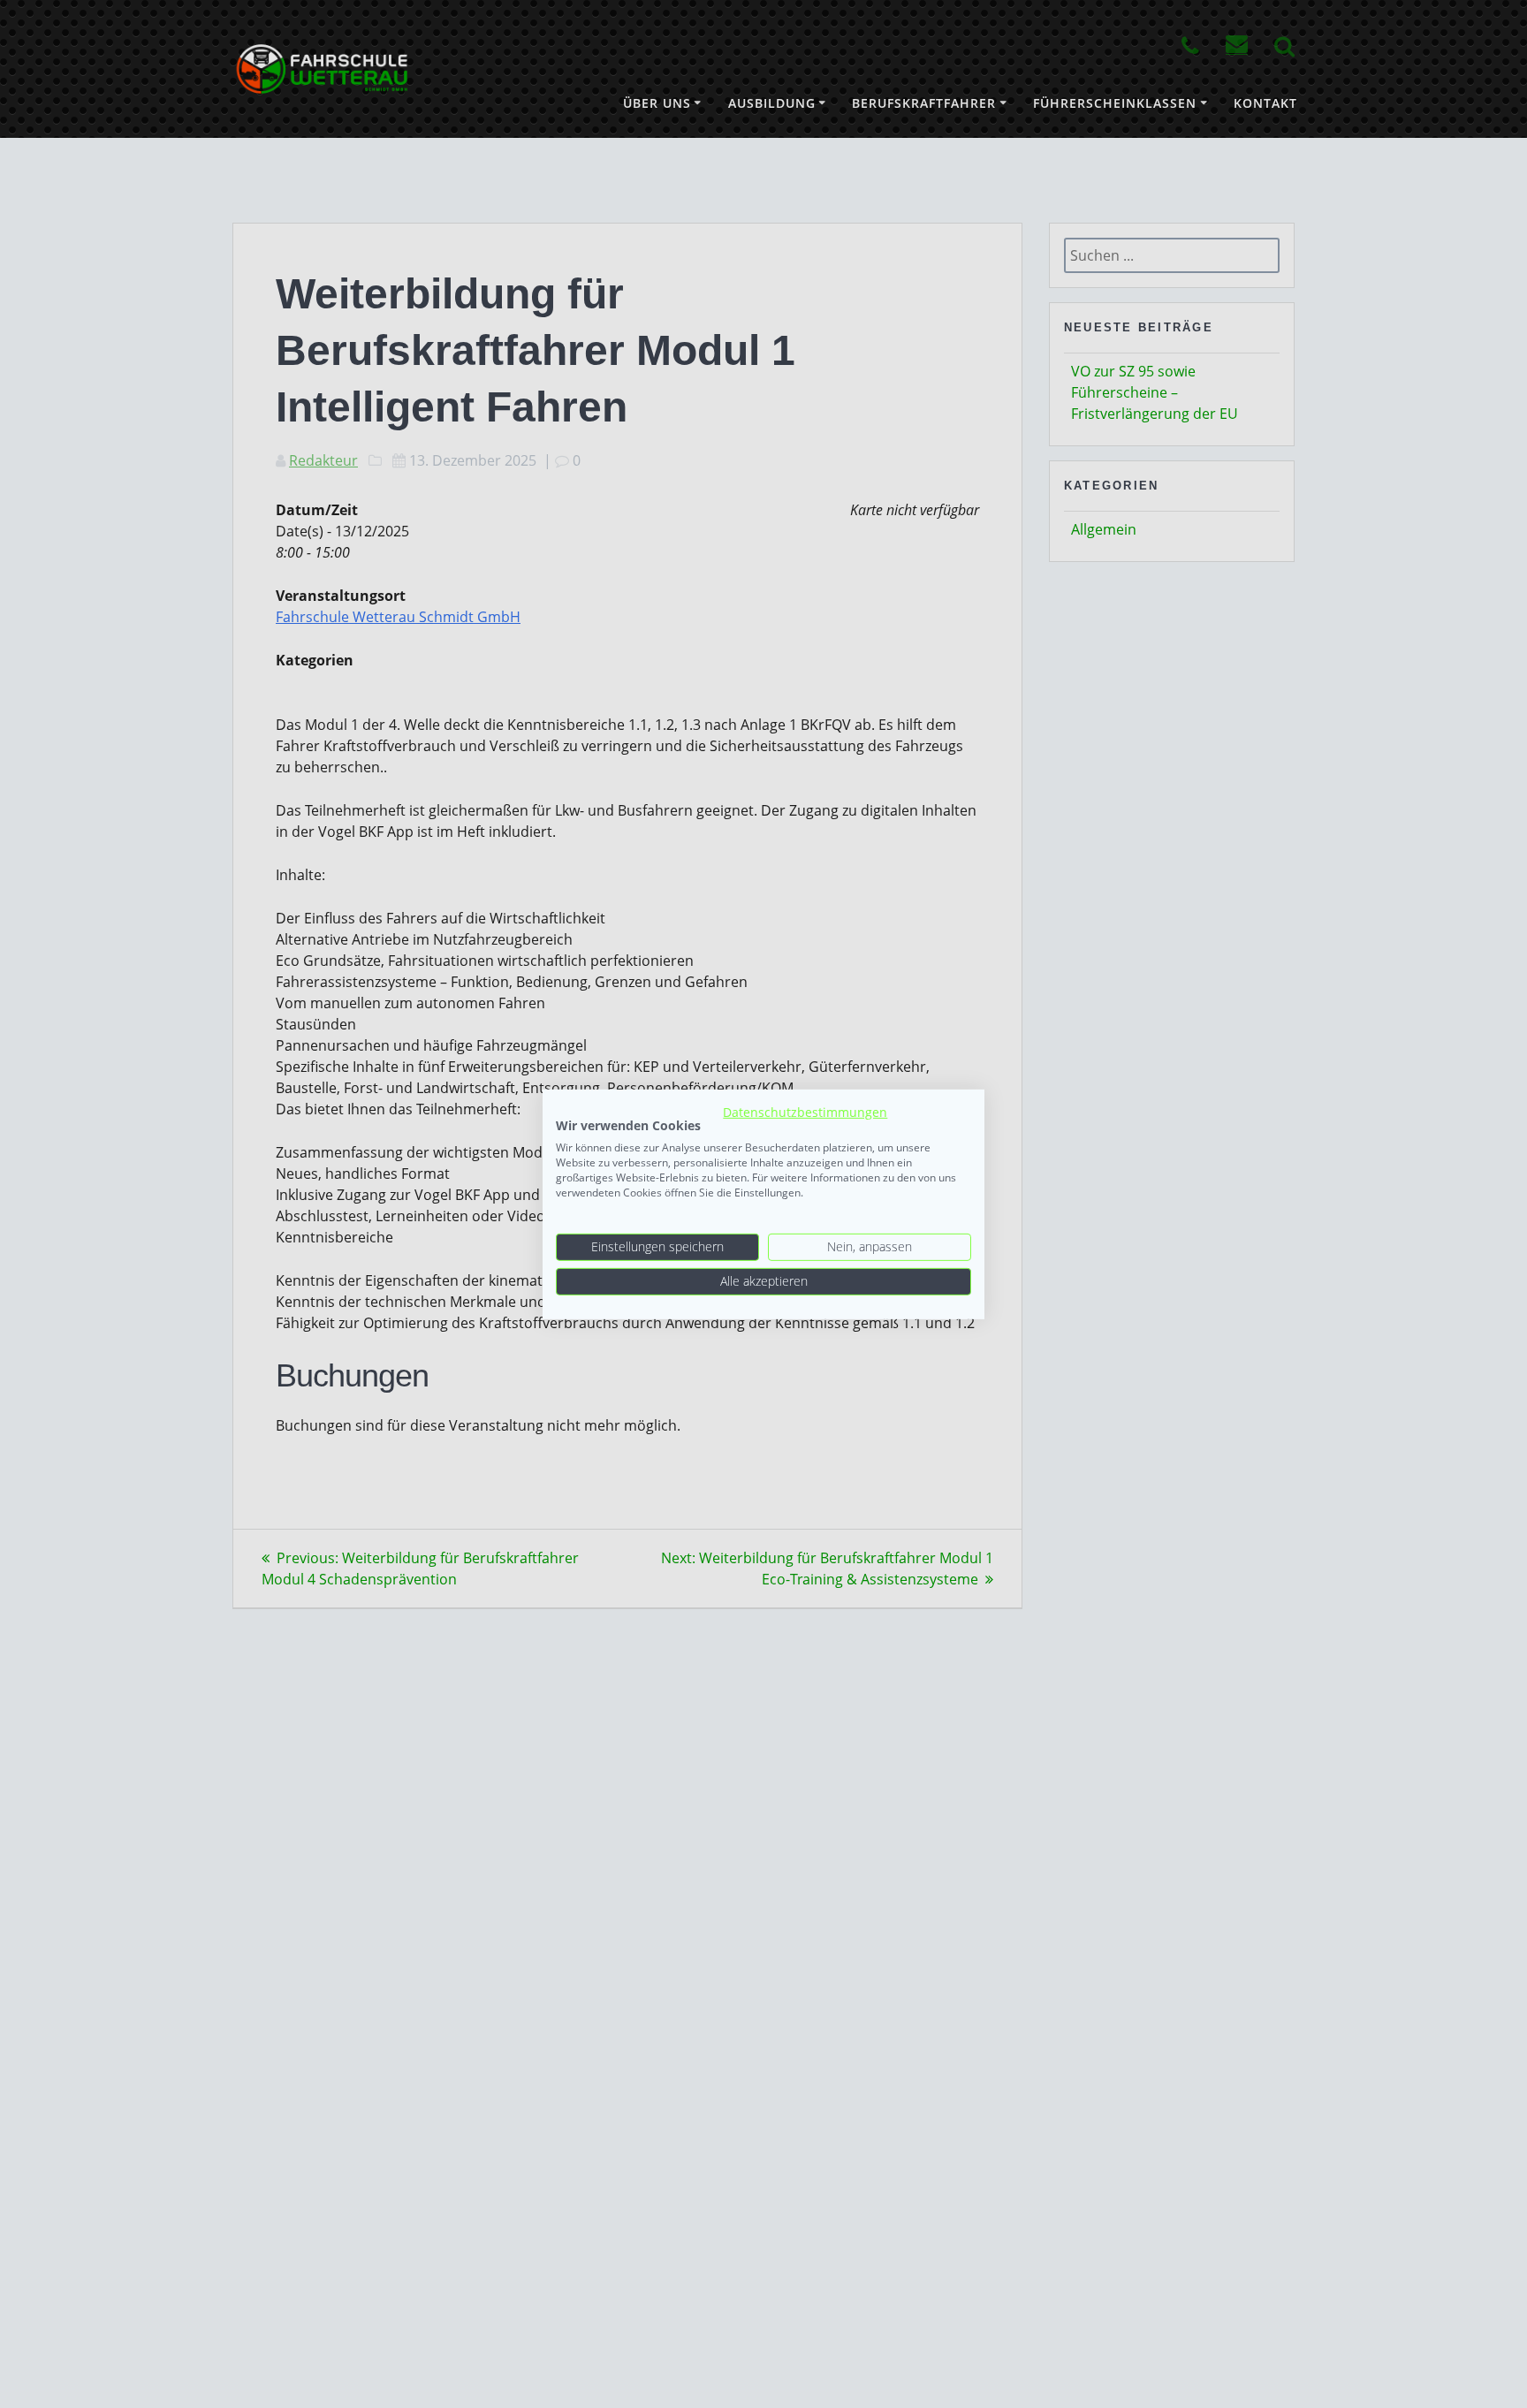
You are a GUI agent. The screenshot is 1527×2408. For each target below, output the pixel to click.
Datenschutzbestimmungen (805, 1111)
